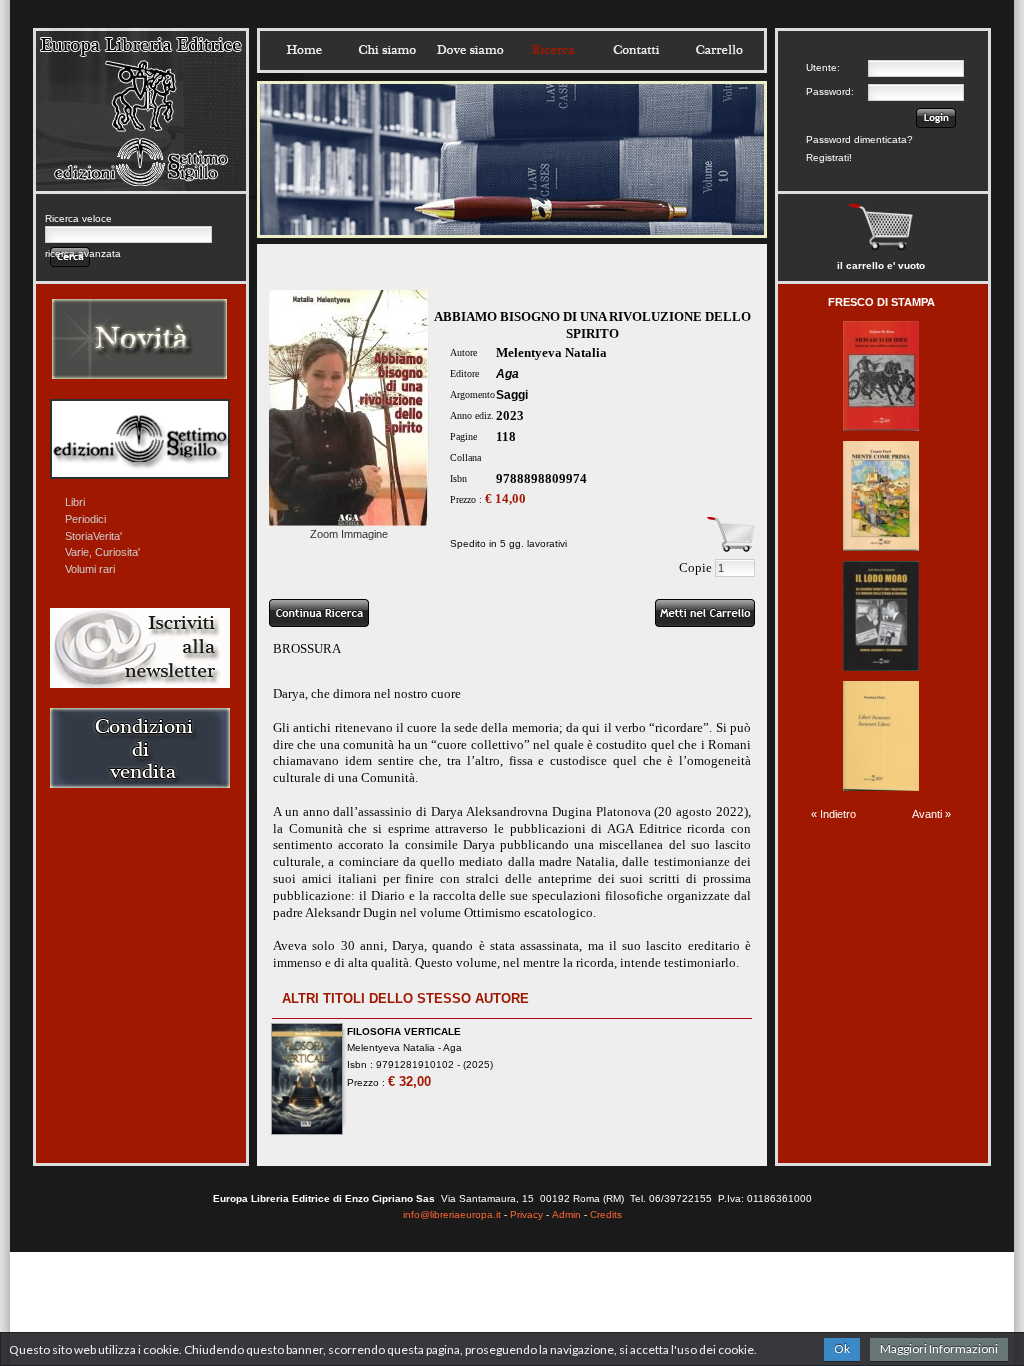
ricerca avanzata (83, 253)
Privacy (526, 1214)
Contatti (636, 50)
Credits (606, 1214)
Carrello (719, 50)
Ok (842, 1348)
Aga (507, 374)
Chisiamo (387, 50)
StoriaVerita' (93, 536)
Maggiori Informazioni (939, 1348)
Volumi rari (90, 569)
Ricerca (553, 50)
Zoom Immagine (349, 534)
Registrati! (829, 157)
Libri (75, 502)
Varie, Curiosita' (102, 552)
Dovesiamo (470, 50)
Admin (566, 1214)
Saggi (512, 395)
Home (304, 50)
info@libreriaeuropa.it (452, 1214)
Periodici (85, 519)
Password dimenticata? (859, 139)
